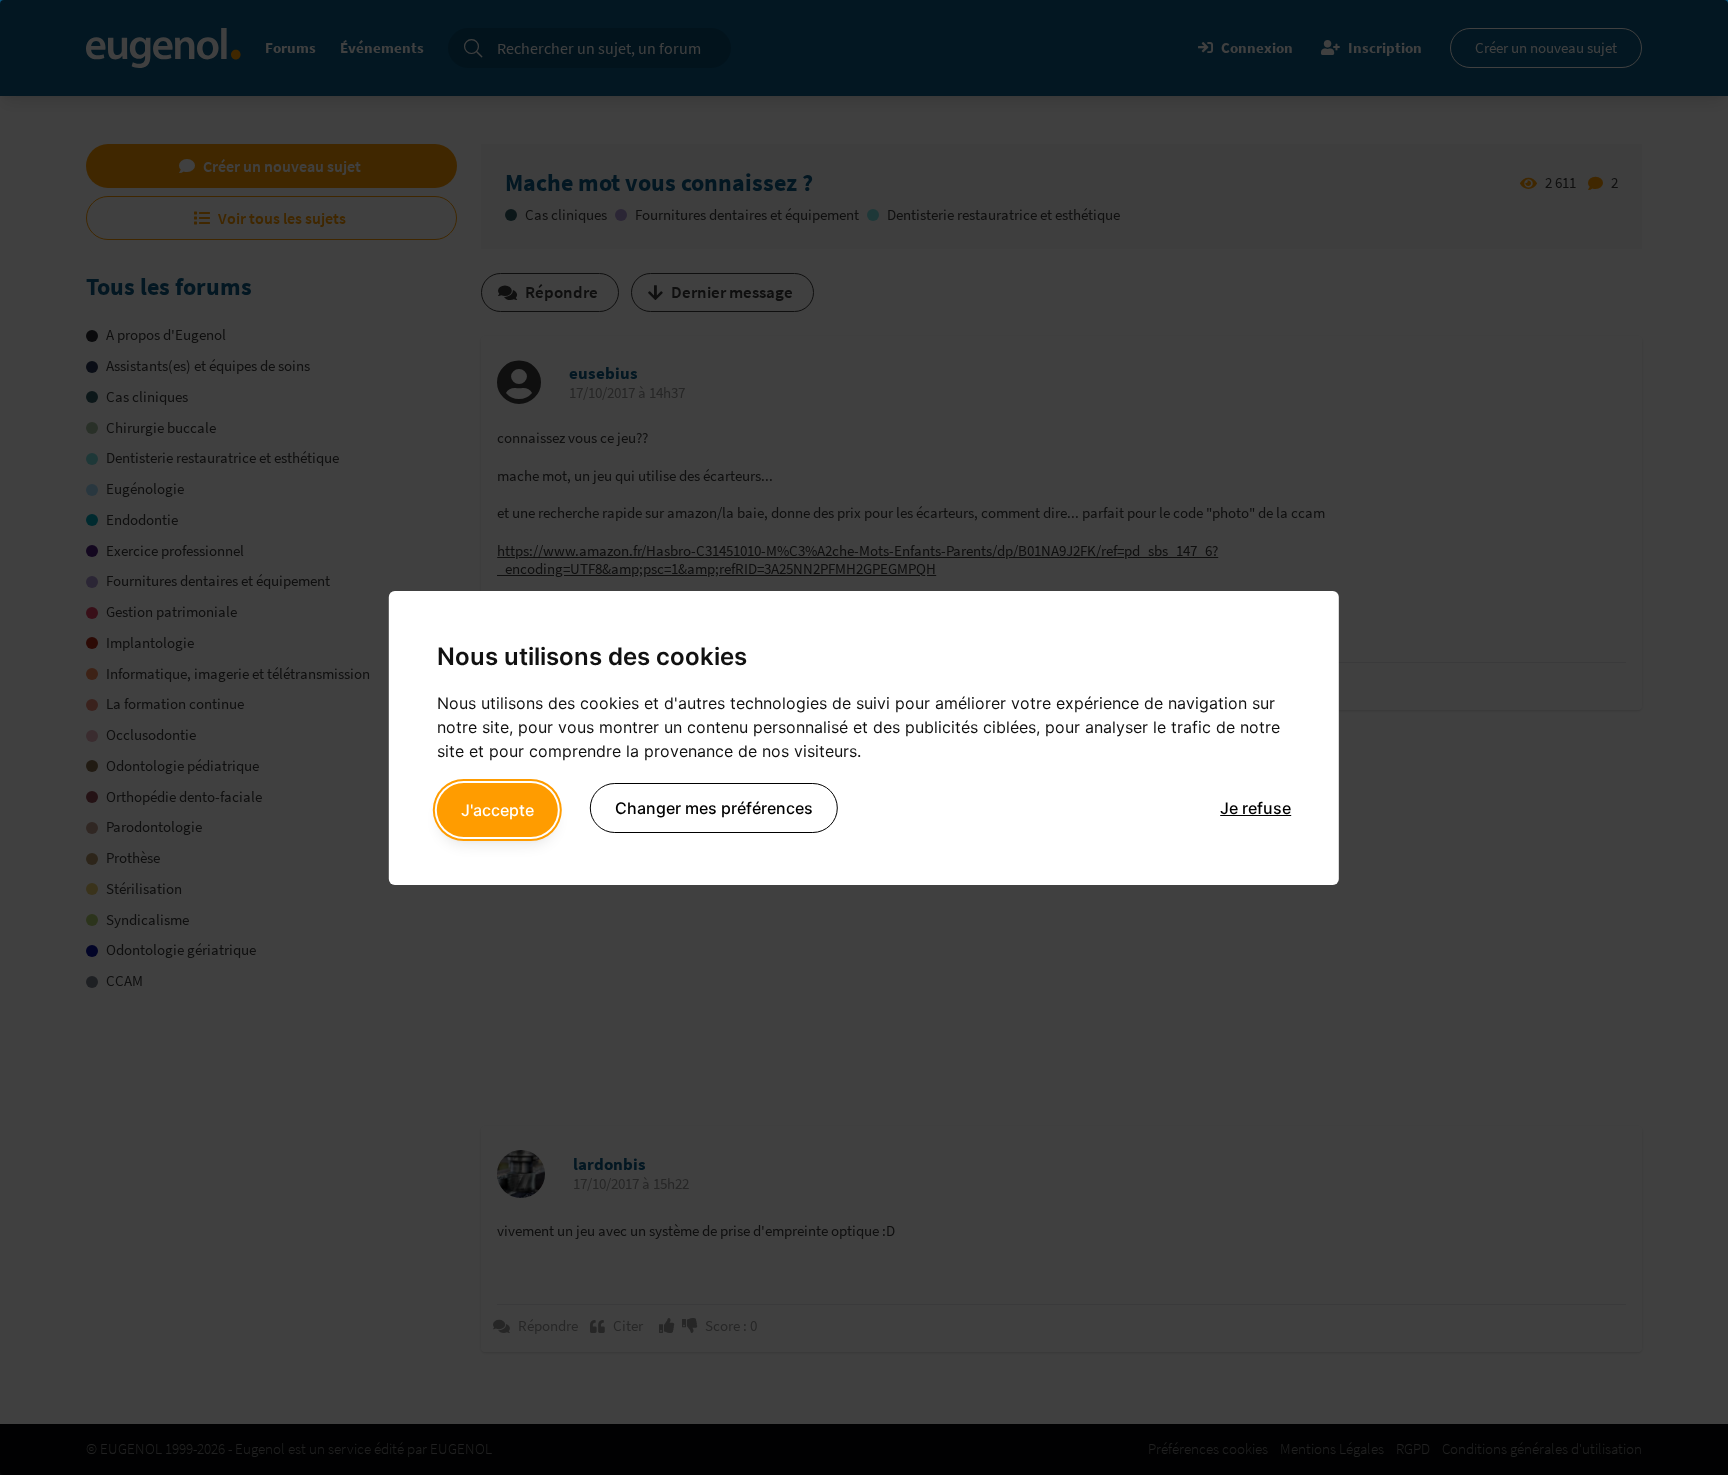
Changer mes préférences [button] (714, 808)
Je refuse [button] (1255, 808)
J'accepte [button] (497, 810)
